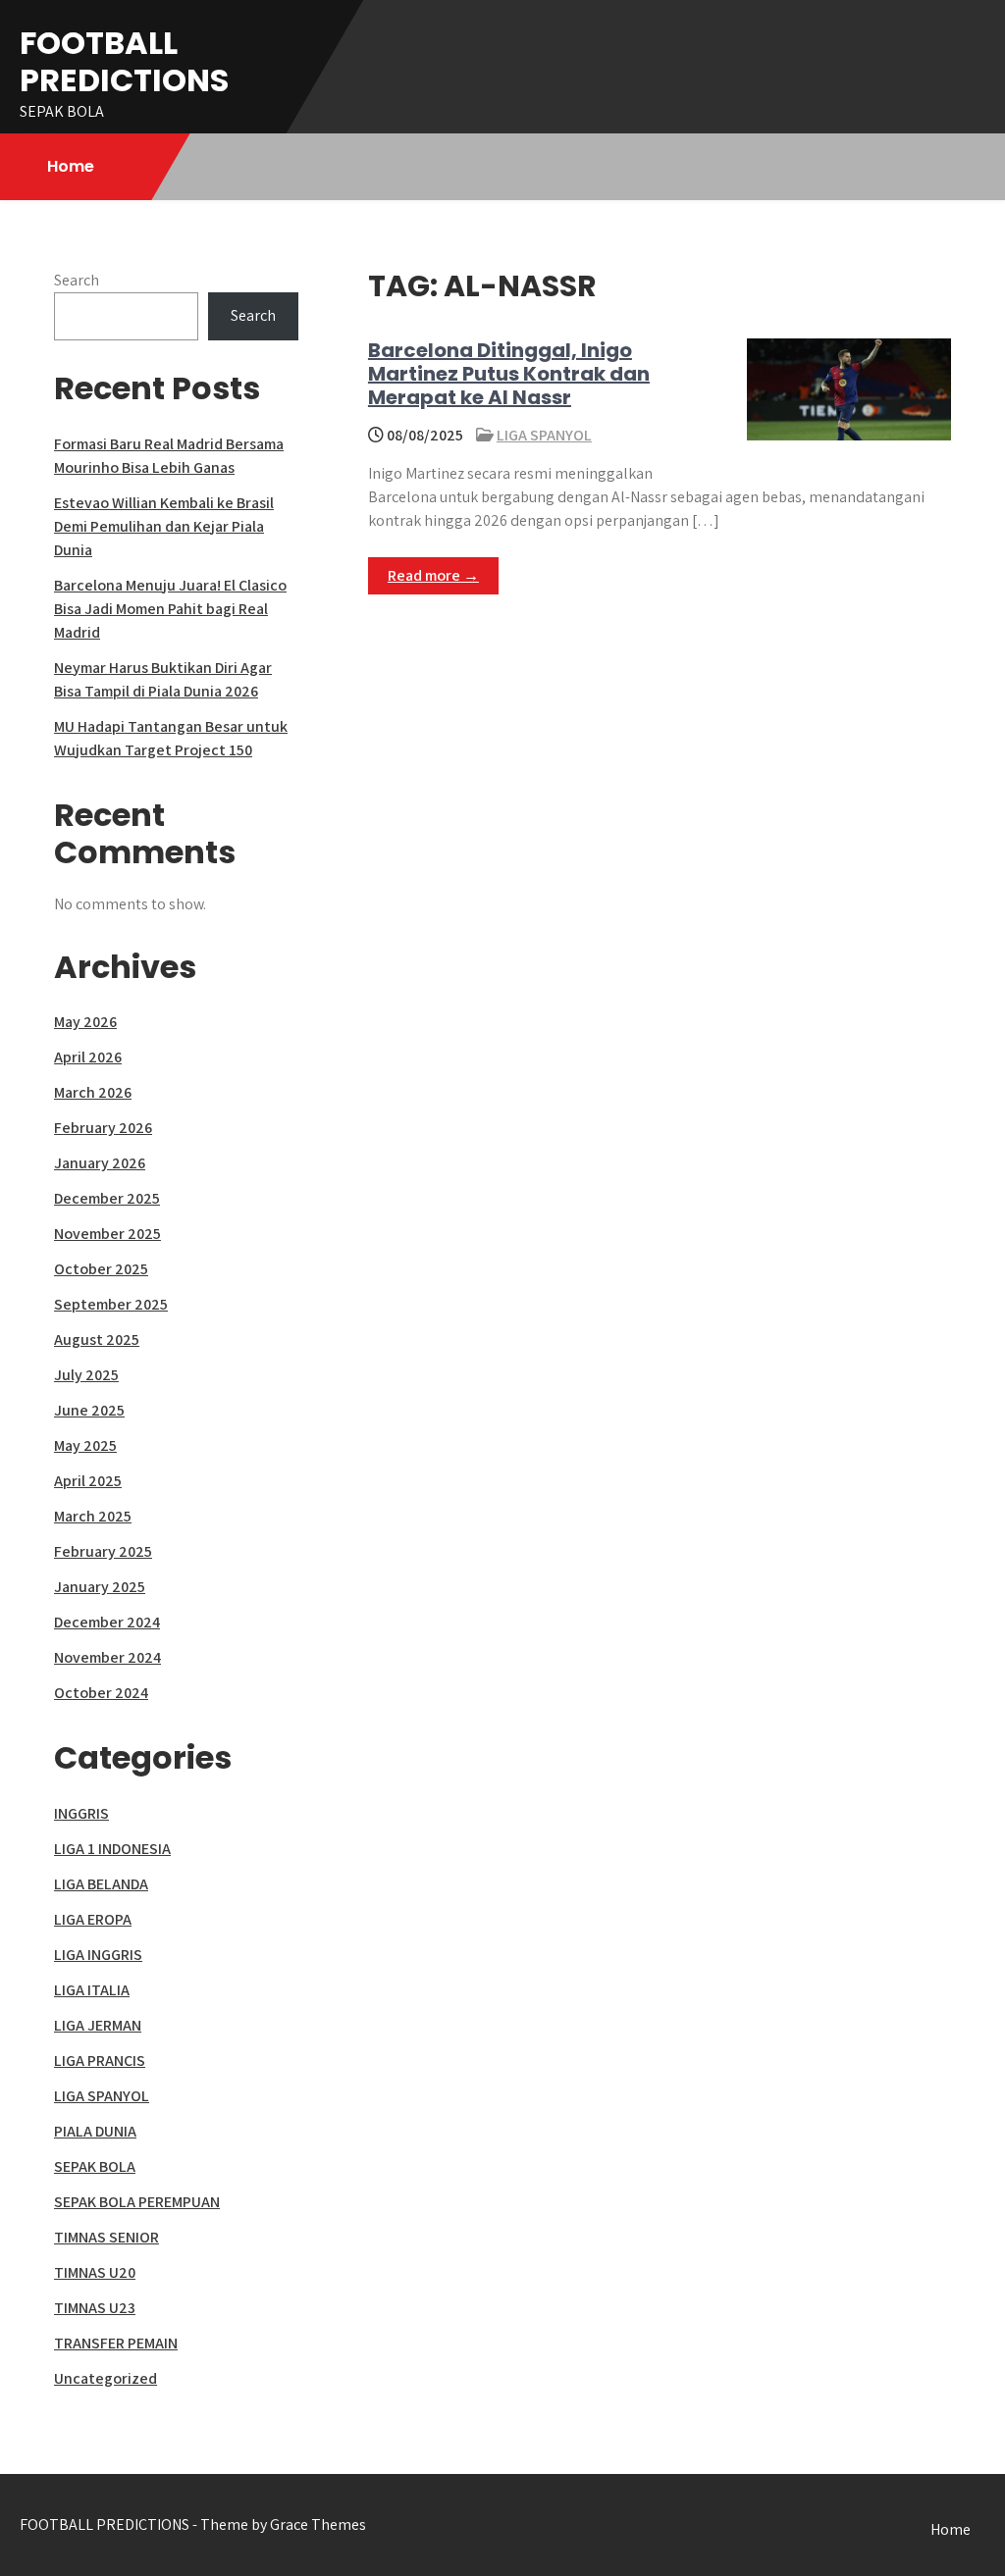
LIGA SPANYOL (544, 435)
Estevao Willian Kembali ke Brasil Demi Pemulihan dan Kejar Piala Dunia (164, 526)
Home (71, 166)
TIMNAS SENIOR (106, 2237)
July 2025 (86, 1375)
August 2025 (97, 1340)
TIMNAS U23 (95, 2308)
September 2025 (111, 1304)
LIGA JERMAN (98, 2025)
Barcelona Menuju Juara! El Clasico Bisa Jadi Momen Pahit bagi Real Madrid (170, 609)
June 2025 (89, 1410)
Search (77, 280)
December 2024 (107, 1622)
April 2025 (88, 1481)
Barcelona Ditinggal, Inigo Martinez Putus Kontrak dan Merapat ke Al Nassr (509, 374)
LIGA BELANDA (101, 1884)
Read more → (433, 575)
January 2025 (100, 1587)
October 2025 (101, 1269)
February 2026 (103, 1128)
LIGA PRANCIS (100, 2061)
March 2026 (93, 1092)
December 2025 (107, 1198)
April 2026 (88, 1057)
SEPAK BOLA (95, 2166)
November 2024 (107, 1657)
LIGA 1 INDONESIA (112, 1849)
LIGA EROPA (93, 1919)
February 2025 (103, 1551)
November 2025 (107, 1234)
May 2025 (85, 1445)
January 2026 (100, 1163)
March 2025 (93, 1516)
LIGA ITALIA (92, 1990)
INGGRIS (81, 1813)
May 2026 (85, 1022)
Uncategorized (106, 2378)
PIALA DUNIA (95, 2131)
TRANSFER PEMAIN (116, 2343)
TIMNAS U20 (95, 2272)
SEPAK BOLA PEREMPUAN (137, 2202)
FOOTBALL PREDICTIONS (124, 61)
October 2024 (101, 1693)
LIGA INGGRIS (98, 1955)
